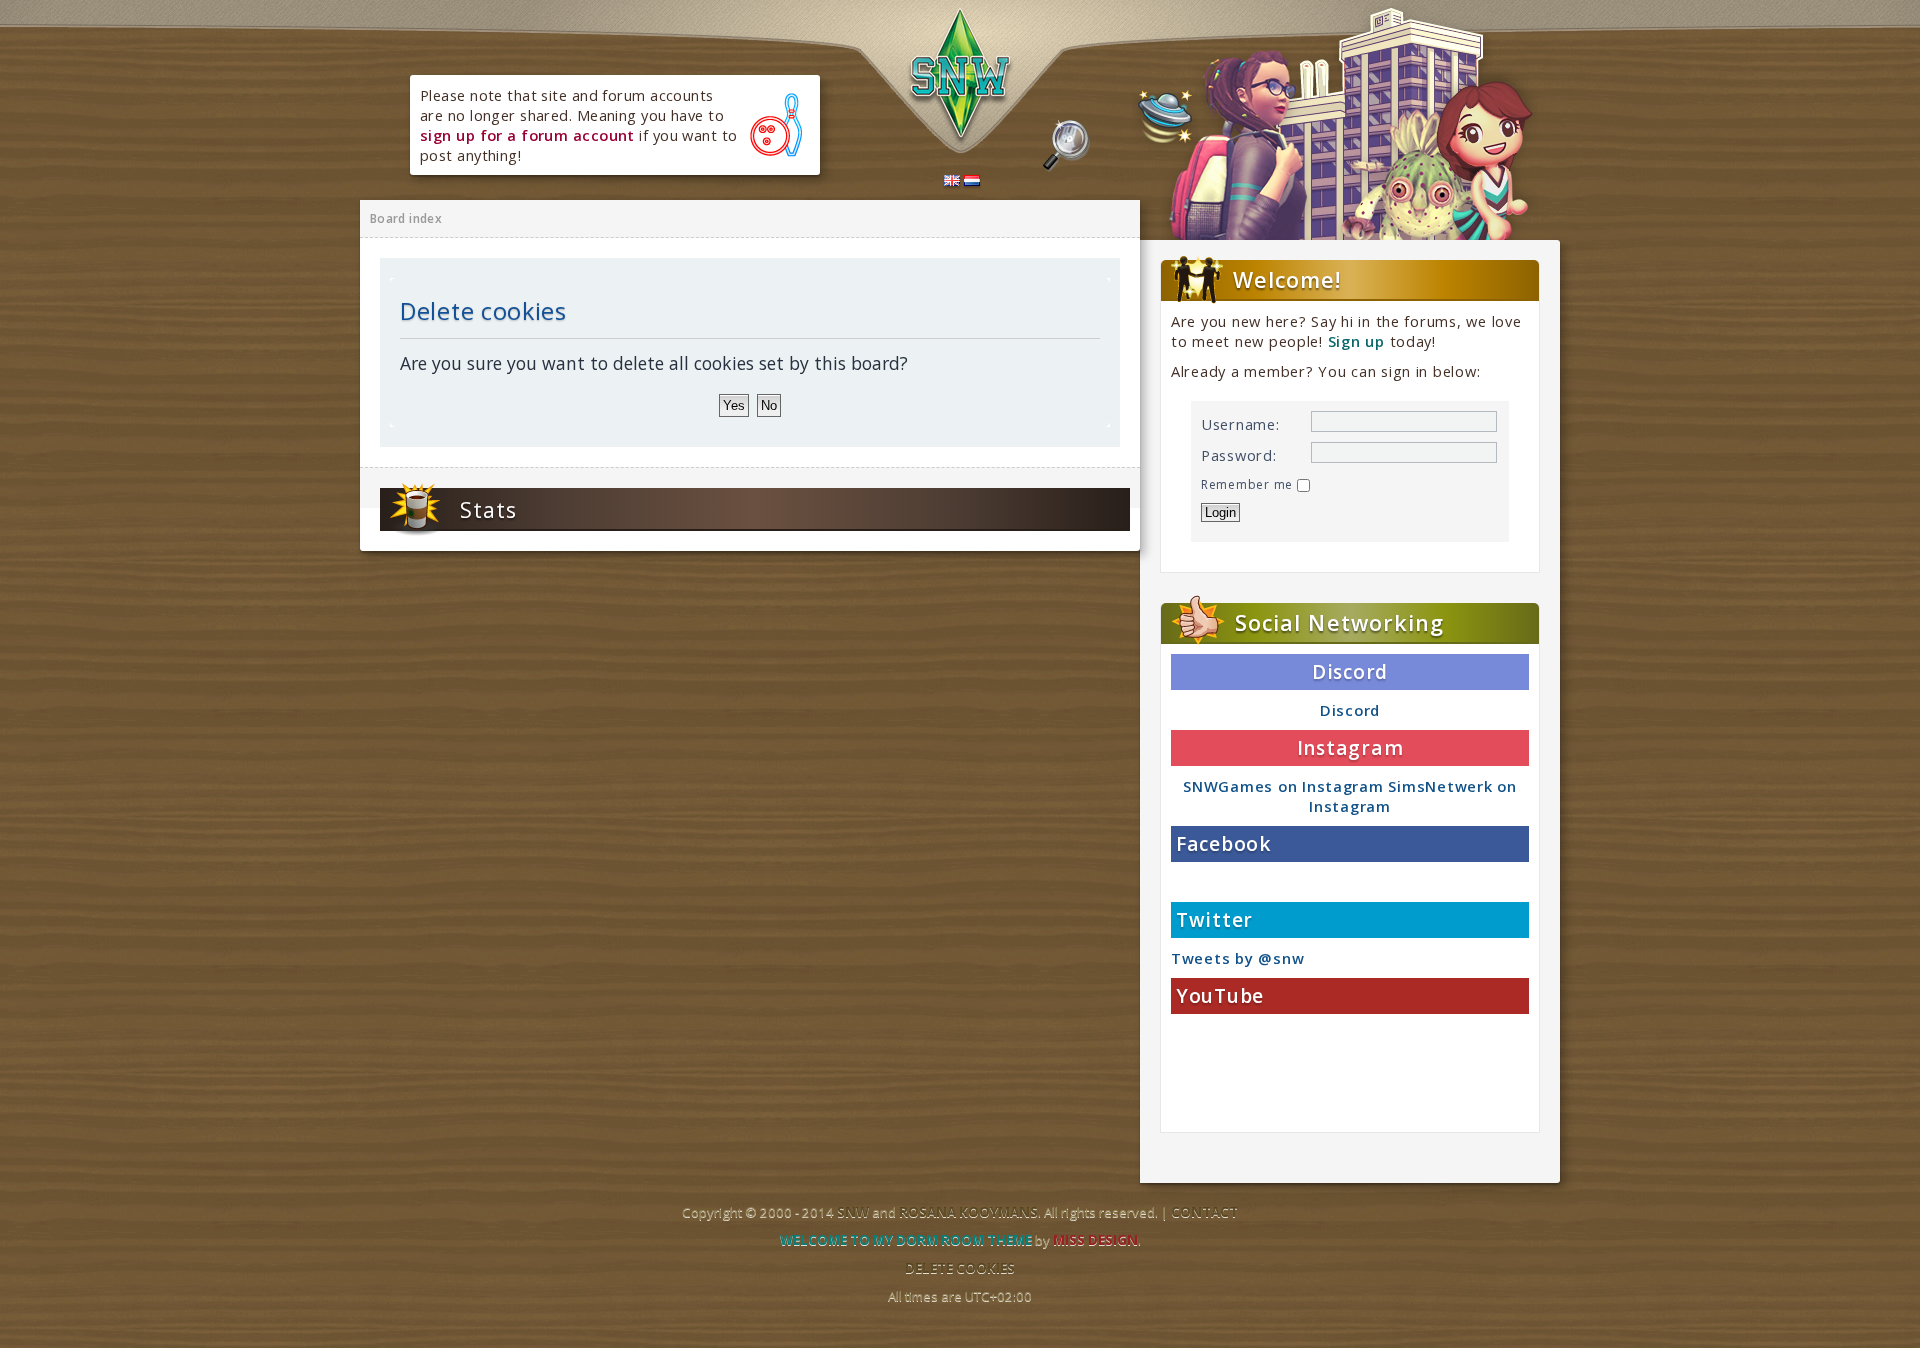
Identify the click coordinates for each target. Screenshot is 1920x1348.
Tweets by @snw (1237, 958)
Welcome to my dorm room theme (906, 1240)
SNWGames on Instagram (1283, 786)
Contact (1204, 1212)
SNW (853, 1212)
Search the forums (1066, 146)
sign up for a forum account (527, 135)
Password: (1239, 455)
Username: (1240, 424)
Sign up (1356, 341)
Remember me (1249, 484)
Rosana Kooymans (968, 1212)
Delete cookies (960, 1268)
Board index (406, 218)
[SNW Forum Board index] (961, 78)
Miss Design (1095, 1240)
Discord (1350, 710)
